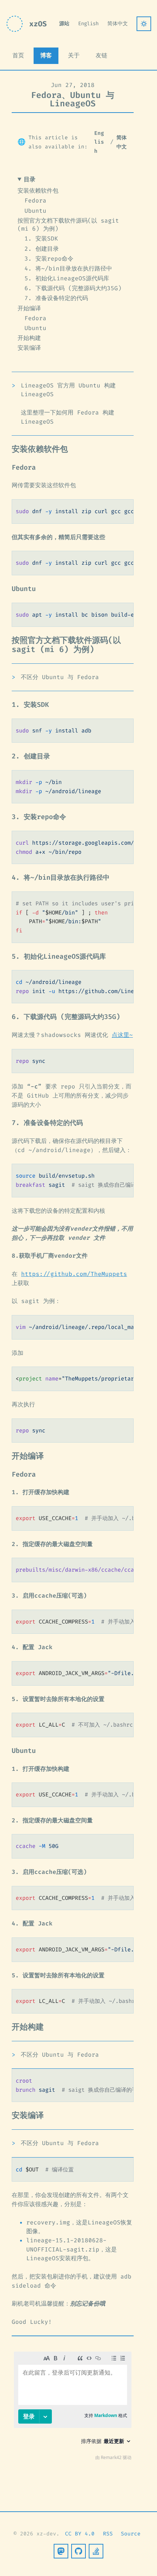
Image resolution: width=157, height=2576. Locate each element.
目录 (30, 179)
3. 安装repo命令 (49, 259)
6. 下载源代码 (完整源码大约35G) (73, 288)
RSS (108, 2534)
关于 (74, 55)
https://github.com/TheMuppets (74, 1274)
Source (131, 2534)
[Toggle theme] (144, 24)
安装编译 (29, 348)
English (88, 24)
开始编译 (29, 308)
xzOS (38, 24)
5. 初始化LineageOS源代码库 (67, 278)
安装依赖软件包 (38, 191)
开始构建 (29, 338)
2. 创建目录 (42, 249)
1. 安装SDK (41, 238)
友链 (102, 55)
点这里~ (122, 1035)
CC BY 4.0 (80, 2534)
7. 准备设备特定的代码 (56, 298)
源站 (64, 24)
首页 (18, 55)
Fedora (35, 200)
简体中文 (118, 24)
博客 (46, 55)
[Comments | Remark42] (73, 2408)
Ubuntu (35, 211)
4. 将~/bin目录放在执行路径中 (68, 268)
